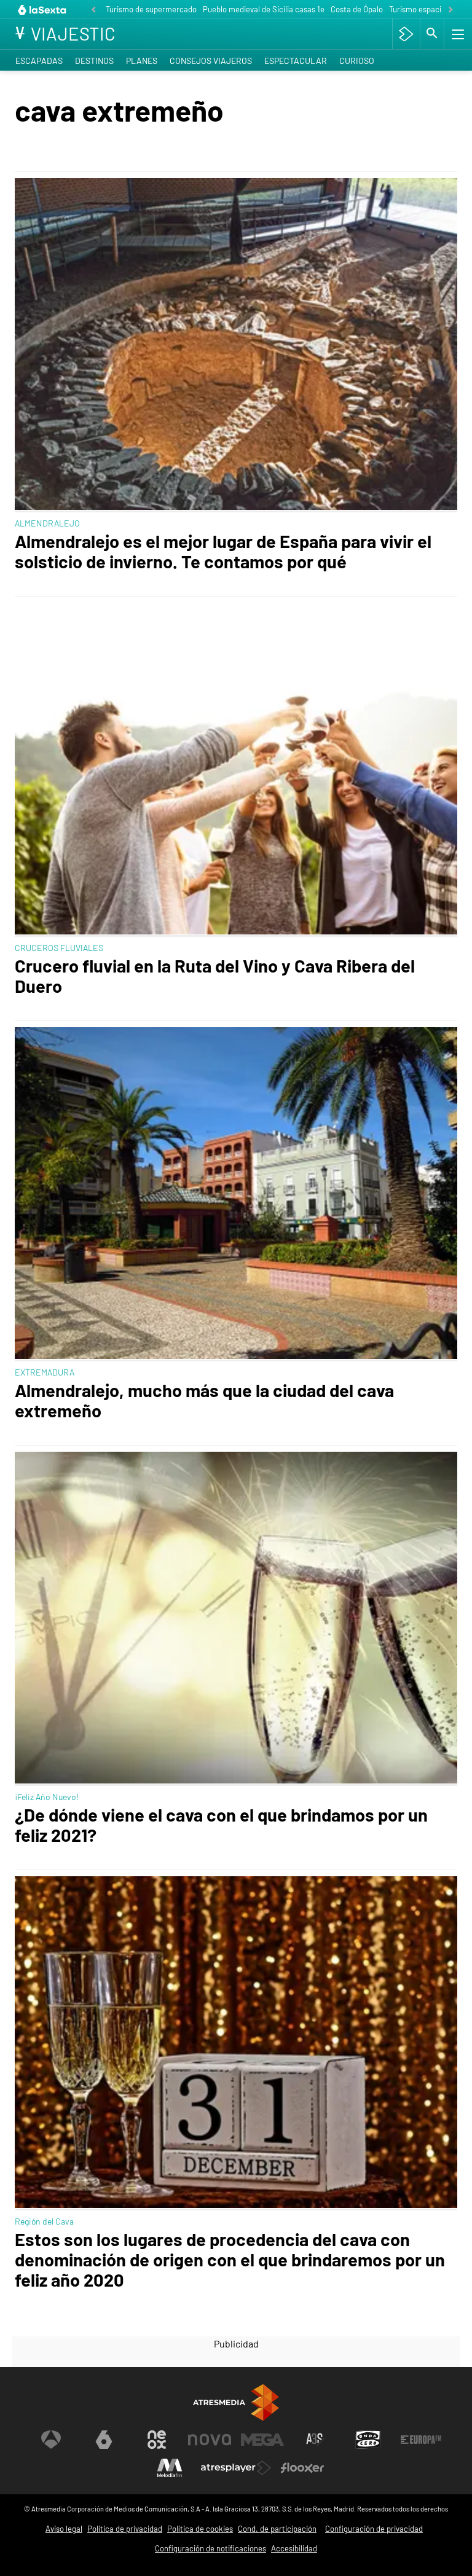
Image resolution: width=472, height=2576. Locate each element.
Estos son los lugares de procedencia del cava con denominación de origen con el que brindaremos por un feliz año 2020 (230, 2259)
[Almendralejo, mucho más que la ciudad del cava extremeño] (236, 1194)
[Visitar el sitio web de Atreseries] (315, 2440)
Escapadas (39, 61)
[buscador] (432, 34)
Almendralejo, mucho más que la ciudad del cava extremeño (204, 1400)
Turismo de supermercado (151, 9)
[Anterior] (93, 10)
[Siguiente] (450, 10)
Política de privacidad (125, 2529)
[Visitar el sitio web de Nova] (210, 2440)
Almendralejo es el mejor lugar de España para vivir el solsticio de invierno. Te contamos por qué (223, 551)
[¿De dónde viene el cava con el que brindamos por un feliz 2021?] (236, 1619)
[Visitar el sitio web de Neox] (157, 2440)
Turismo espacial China (429, 9)
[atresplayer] (406, 34)
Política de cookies (200, 2529)
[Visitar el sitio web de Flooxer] (302, 2468)
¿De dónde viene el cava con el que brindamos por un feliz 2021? (221, 1825)
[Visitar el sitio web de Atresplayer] (236, 2468)
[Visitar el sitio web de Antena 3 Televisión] (51, 2440)
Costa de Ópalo (357, 9)
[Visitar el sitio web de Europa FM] (421, 2440)
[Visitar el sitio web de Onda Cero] (368, 2440)
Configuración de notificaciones (210, 2548)
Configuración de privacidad (374, 2529)
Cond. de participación (277, 2529)
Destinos (94, 61)
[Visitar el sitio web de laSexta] (104, 2440)
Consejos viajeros (211, 61)
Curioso (357, 61)
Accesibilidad (294, 2548)
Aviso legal (64, 2529)
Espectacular (296, 61)
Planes (142, 61)
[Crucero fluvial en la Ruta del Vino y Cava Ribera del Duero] (236, 770)
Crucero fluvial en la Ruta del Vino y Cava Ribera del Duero (215, 976)
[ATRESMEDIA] (236, 2402)
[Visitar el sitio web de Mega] (262, 2440)
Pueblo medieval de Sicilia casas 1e (264, 9)
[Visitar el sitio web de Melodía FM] (170, 2468)
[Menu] (457, 34)
